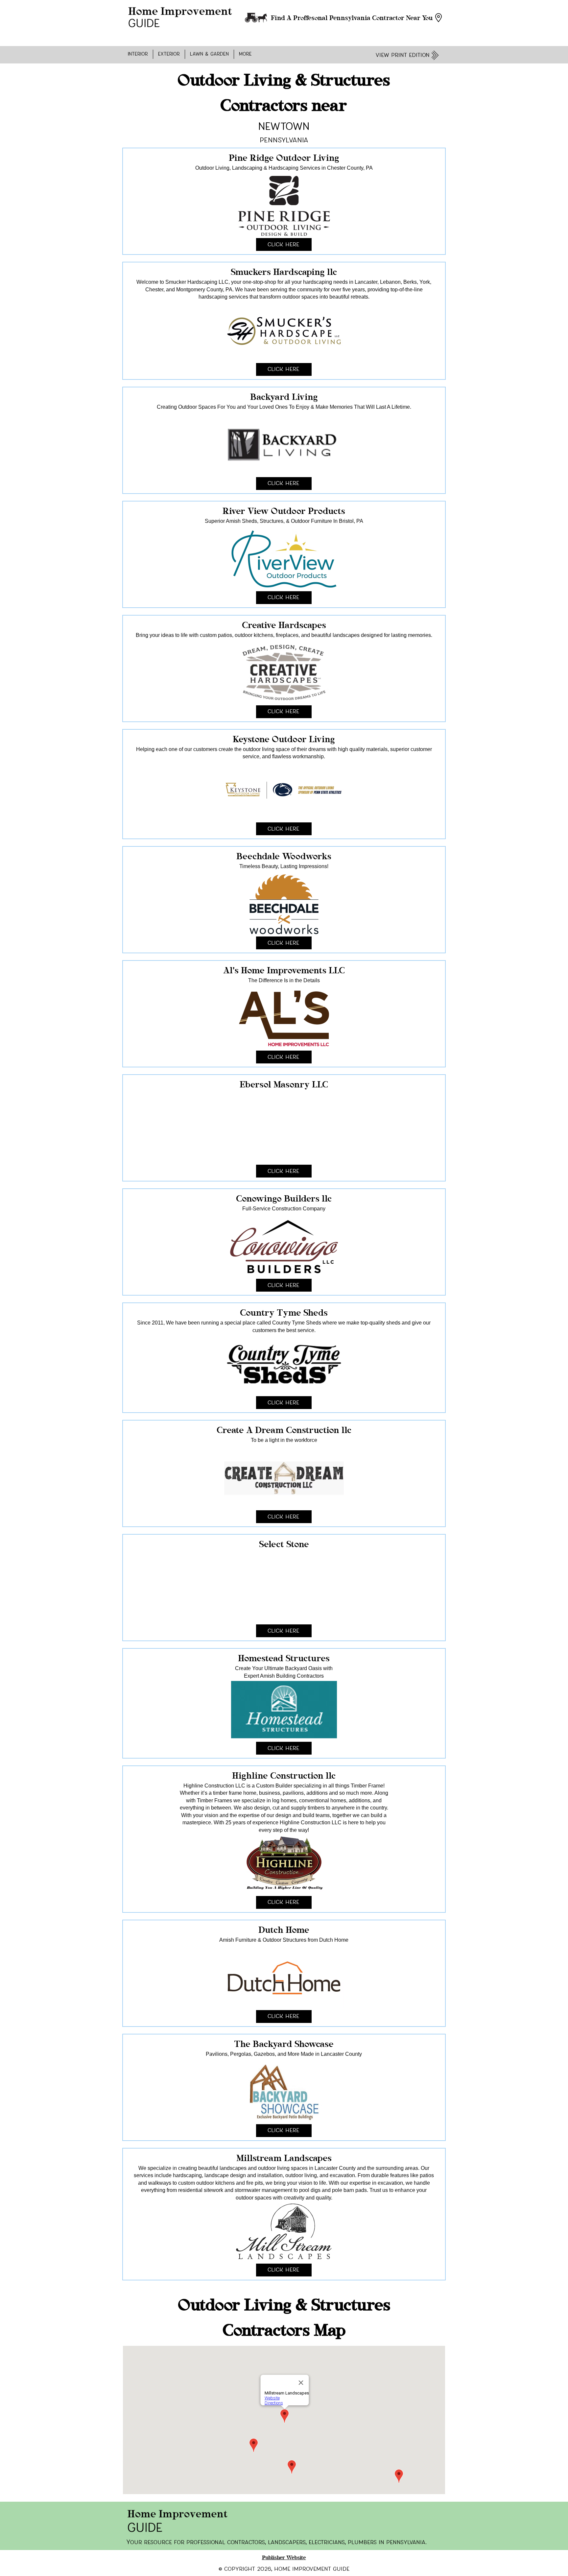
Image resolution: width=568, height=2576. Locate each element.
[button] (138, 54)
